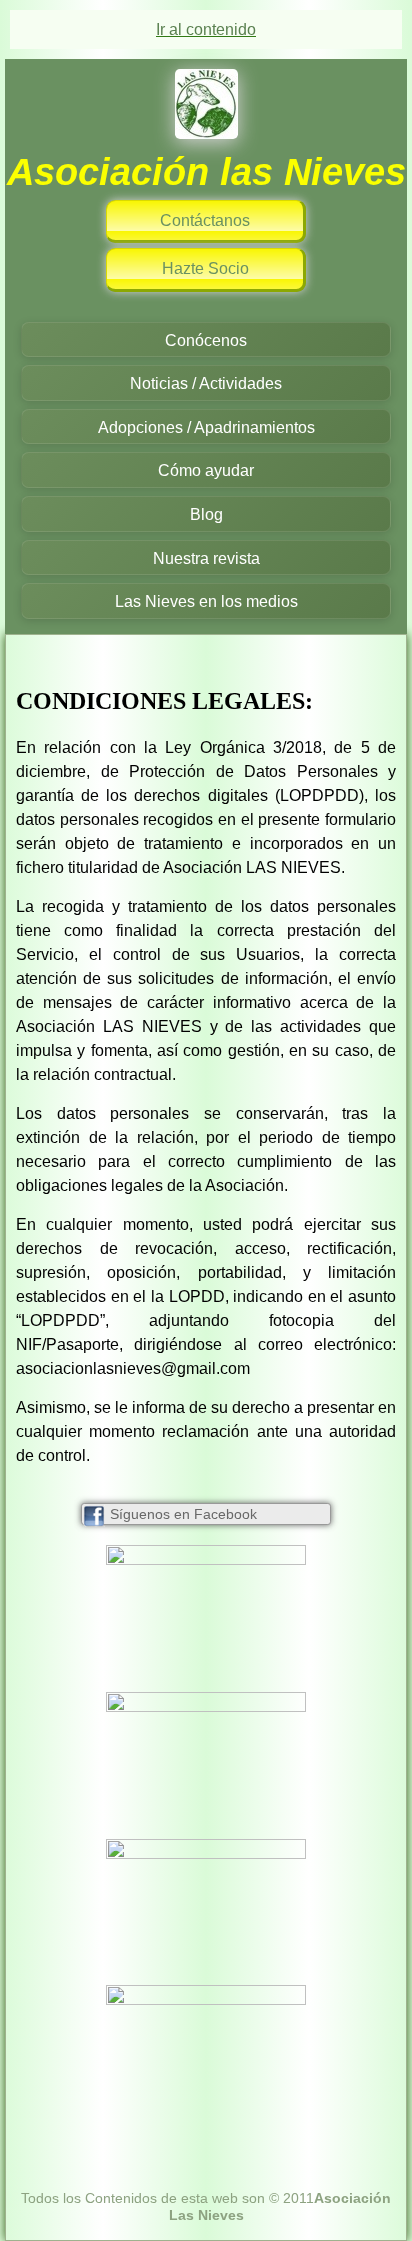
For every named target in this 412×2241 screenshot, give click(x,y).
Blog (206, 514)
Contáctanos (205, 220)
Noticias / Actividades (206, 383)
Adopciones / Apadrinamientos (206, 427)
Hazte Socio (205, 268)
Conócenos (206, 340)
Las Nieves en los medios (206, 601)
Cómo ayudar (206, 470)
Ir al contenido (206, 29)
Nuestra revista (206, 558)
